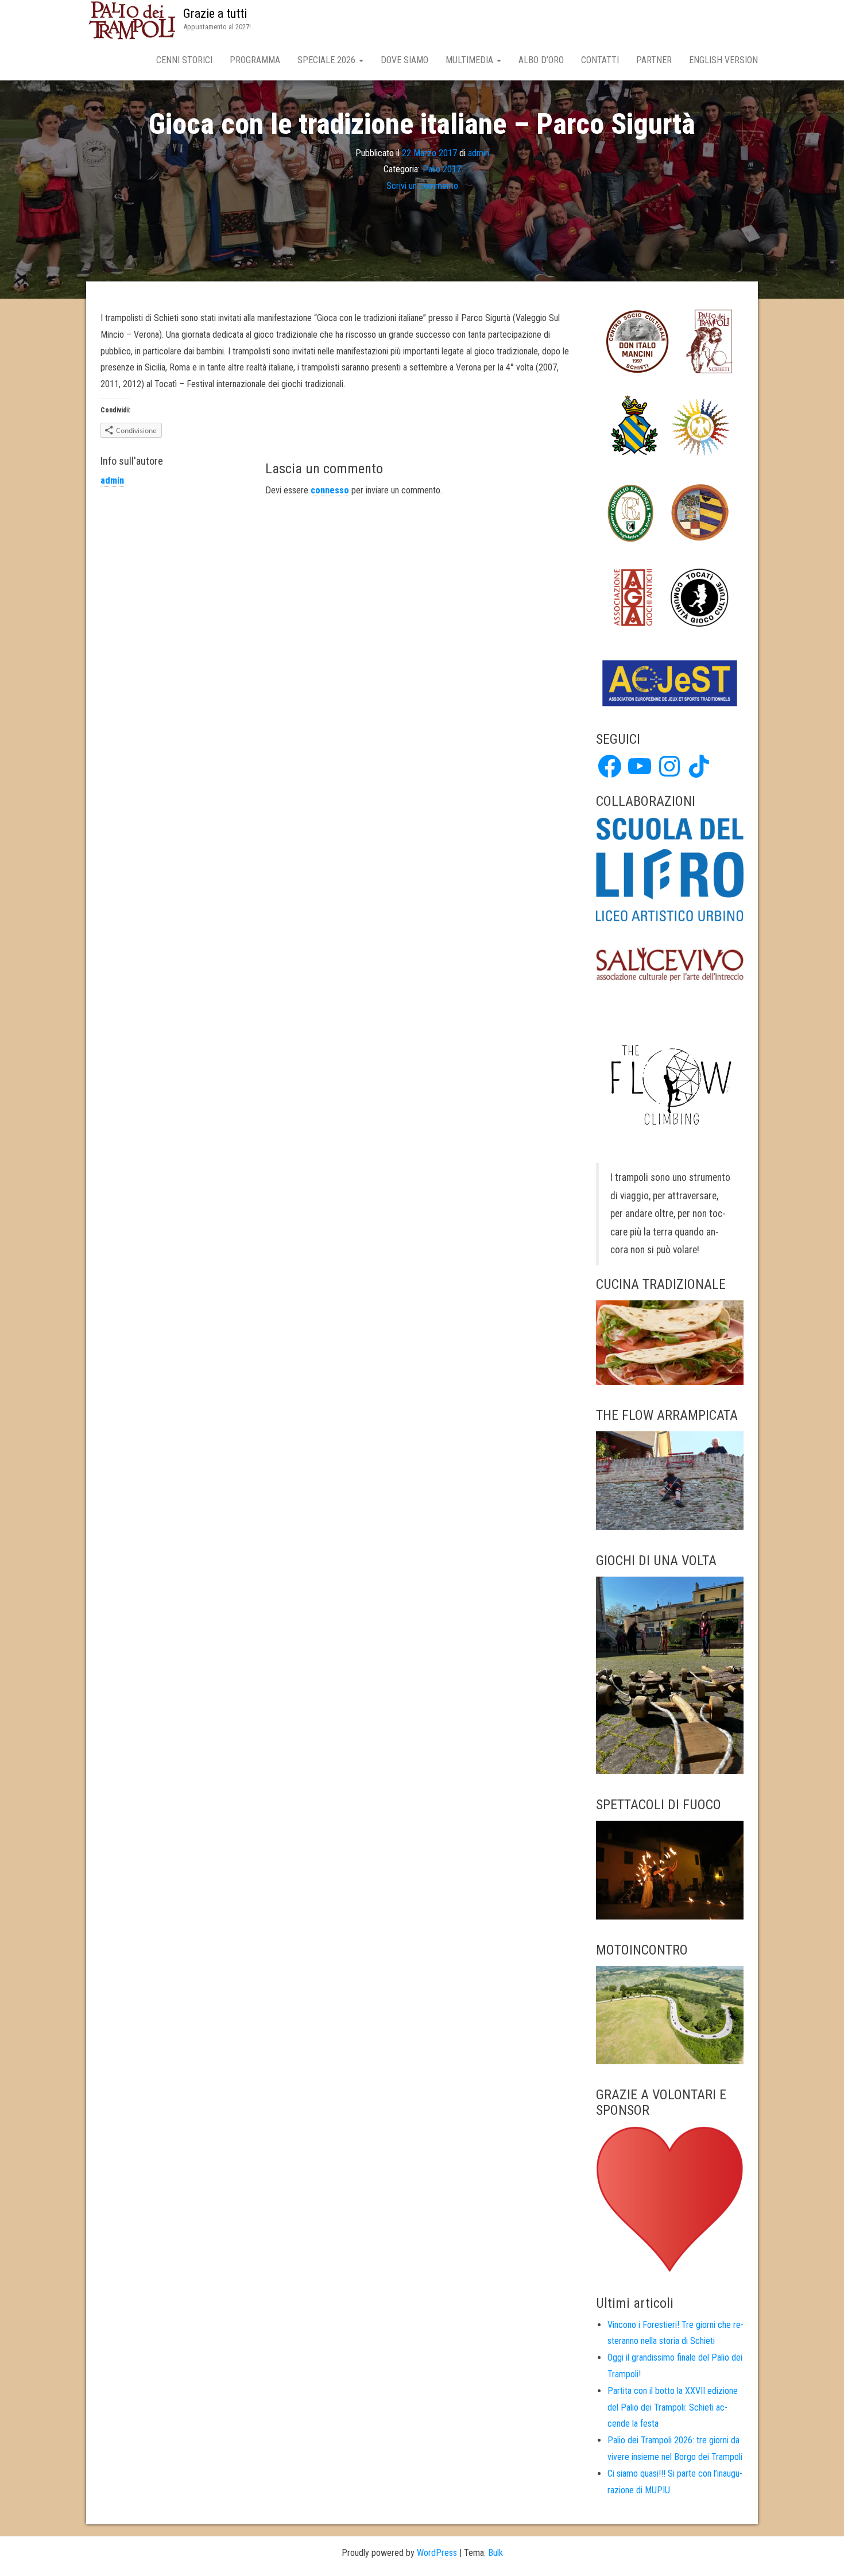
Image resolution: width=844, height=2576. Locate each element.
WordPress (437, 2553)
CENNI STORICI (184, 60)
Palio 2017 (442, 169)
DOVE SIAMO (404, 60)
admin (479, 152)
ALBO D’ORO (541, 60)
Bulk (495, 2553)
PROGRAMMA (255, 60)
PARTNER (654, 60)
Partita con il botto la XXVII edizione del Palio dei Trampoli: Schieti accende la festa (673, 2407)
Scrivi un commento (422, 186)
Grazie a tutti (215, 13)
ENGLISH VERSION (723, 60)
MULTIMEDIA (471, 60)
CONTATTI (600, 60)
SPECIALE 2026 (328, 60)
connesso (330, 490)
